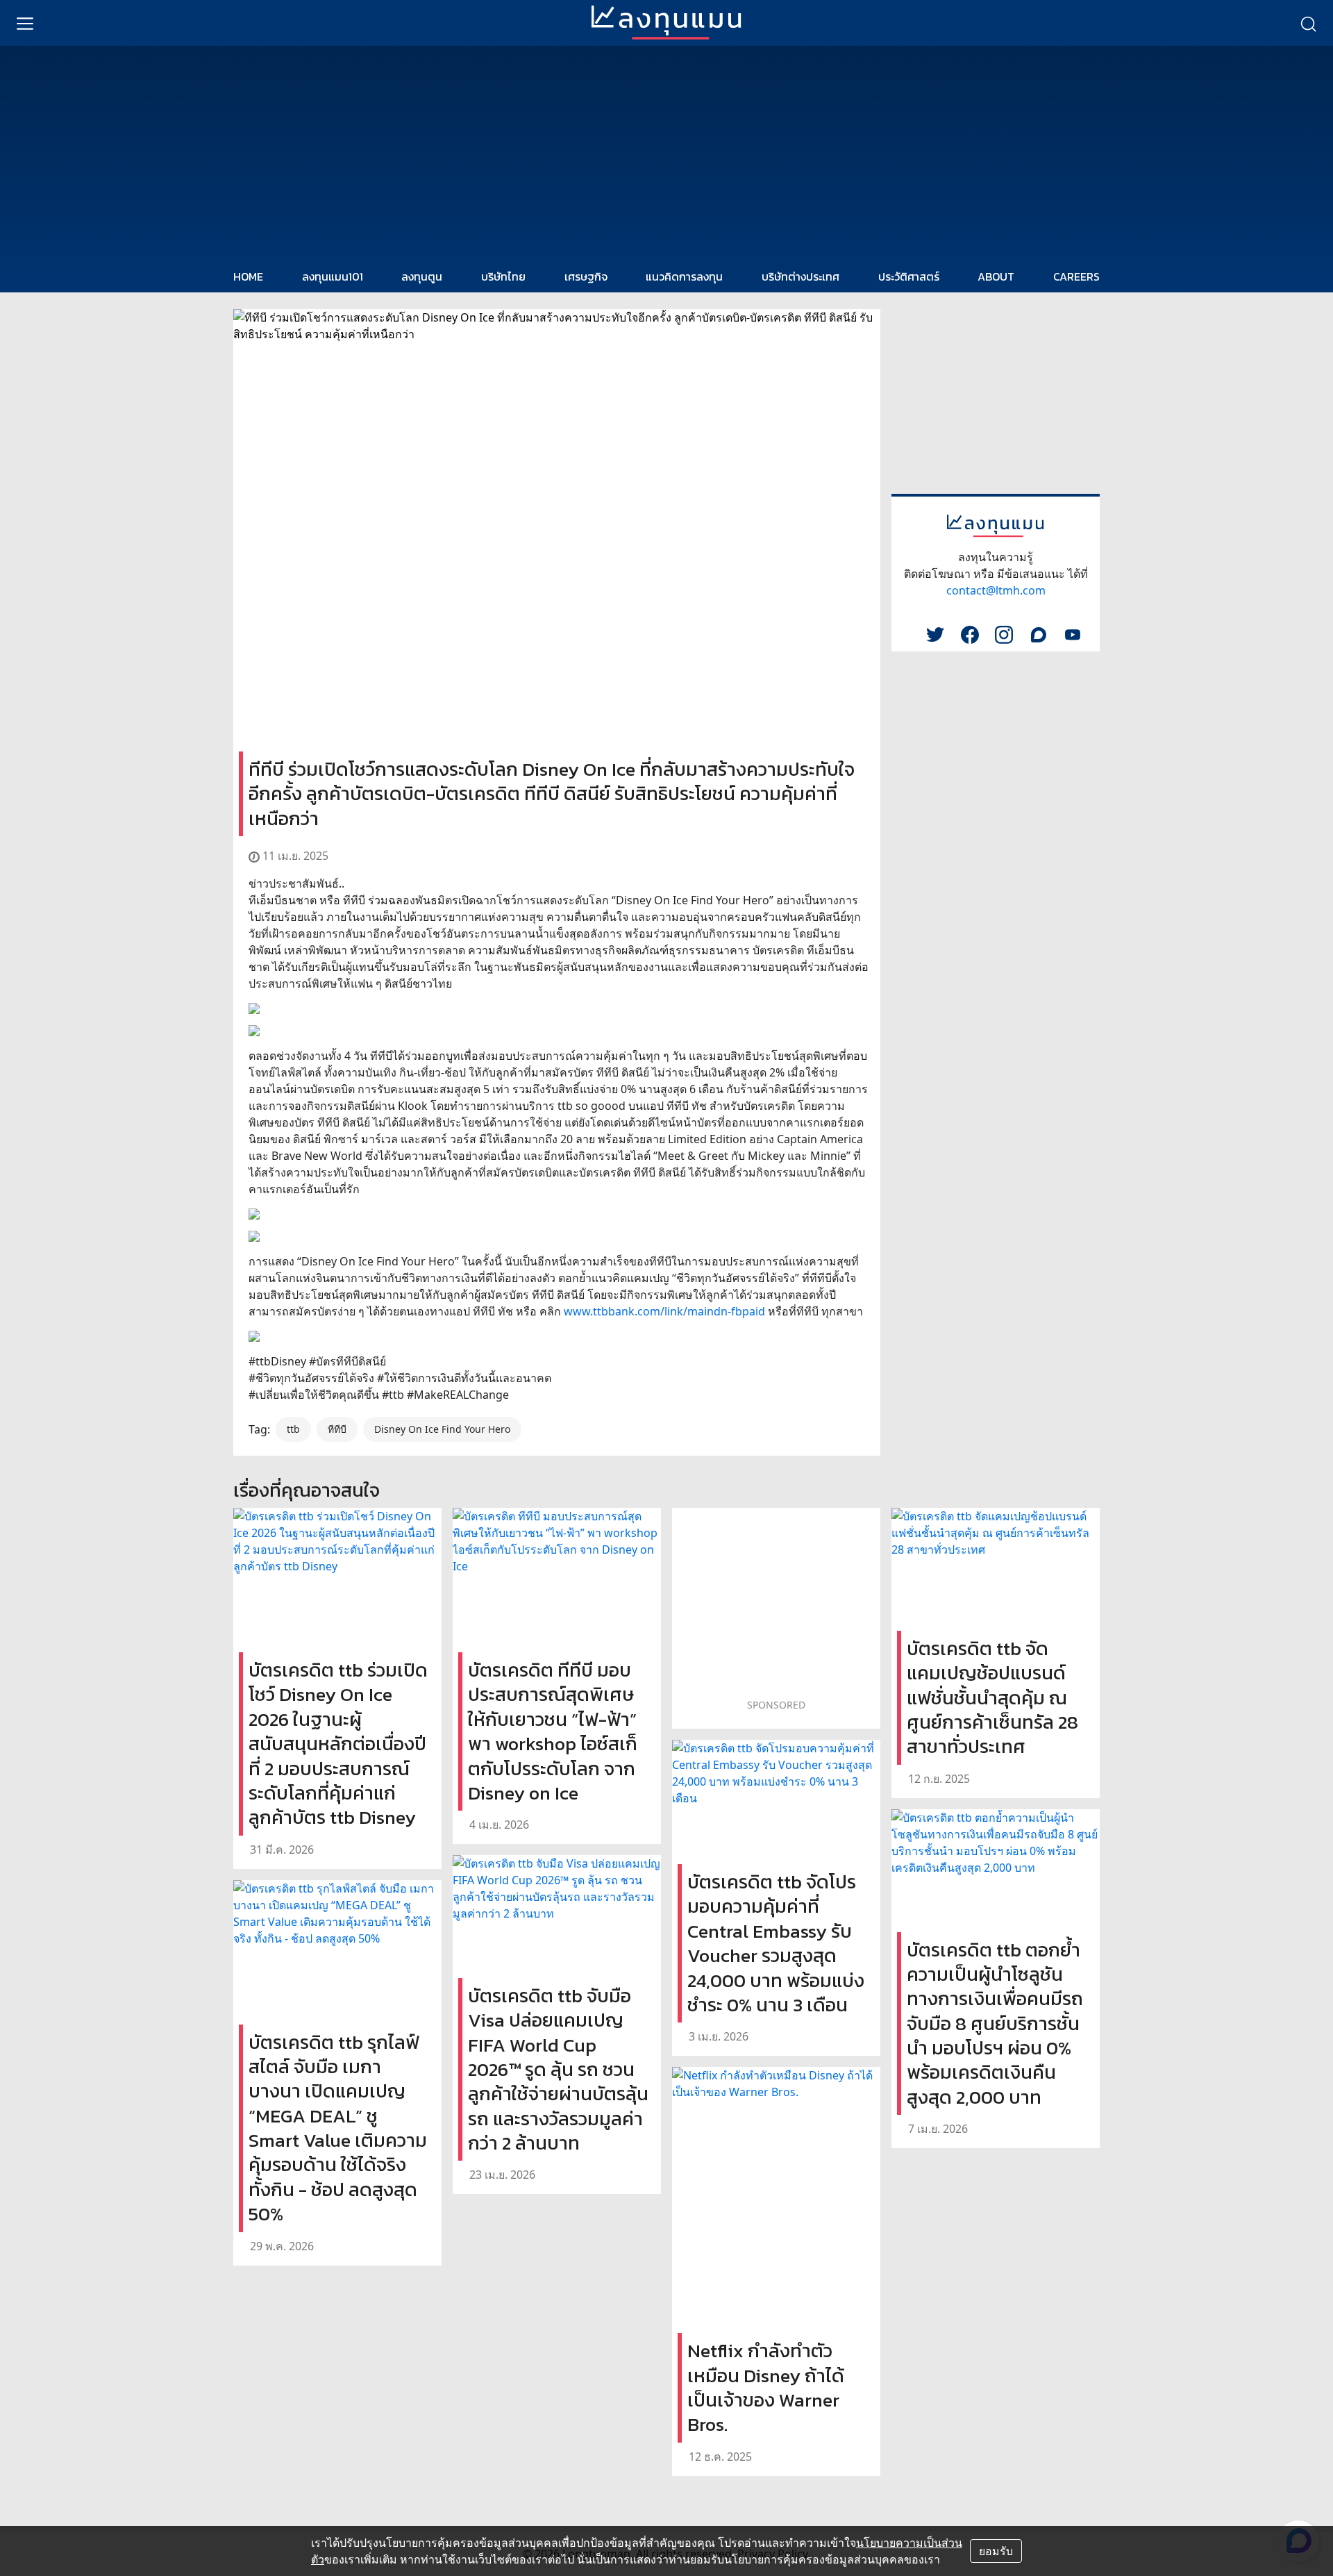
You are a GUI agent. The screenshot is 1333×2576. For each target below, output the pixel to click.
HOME (248, 276)
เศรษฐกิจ (586, 276)
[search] (1308, 23)
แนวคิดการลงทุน (684, 276)
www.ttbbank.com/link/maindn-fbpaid (664, 1311)
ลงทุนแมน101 (333, 276)
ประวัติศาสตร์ (909, 276)
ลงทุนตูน (422, 276)
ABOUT (996, 276)
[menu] (25, 23)
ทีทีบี (337, 1429)
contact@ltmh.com (996, 590)
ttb (293, 1429)
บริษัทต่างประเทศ (800, 276)
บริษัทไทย (503, 276)
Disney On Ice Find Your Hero (442, 1429)
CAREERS (1076, 276)
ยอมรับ (996, 2551)
